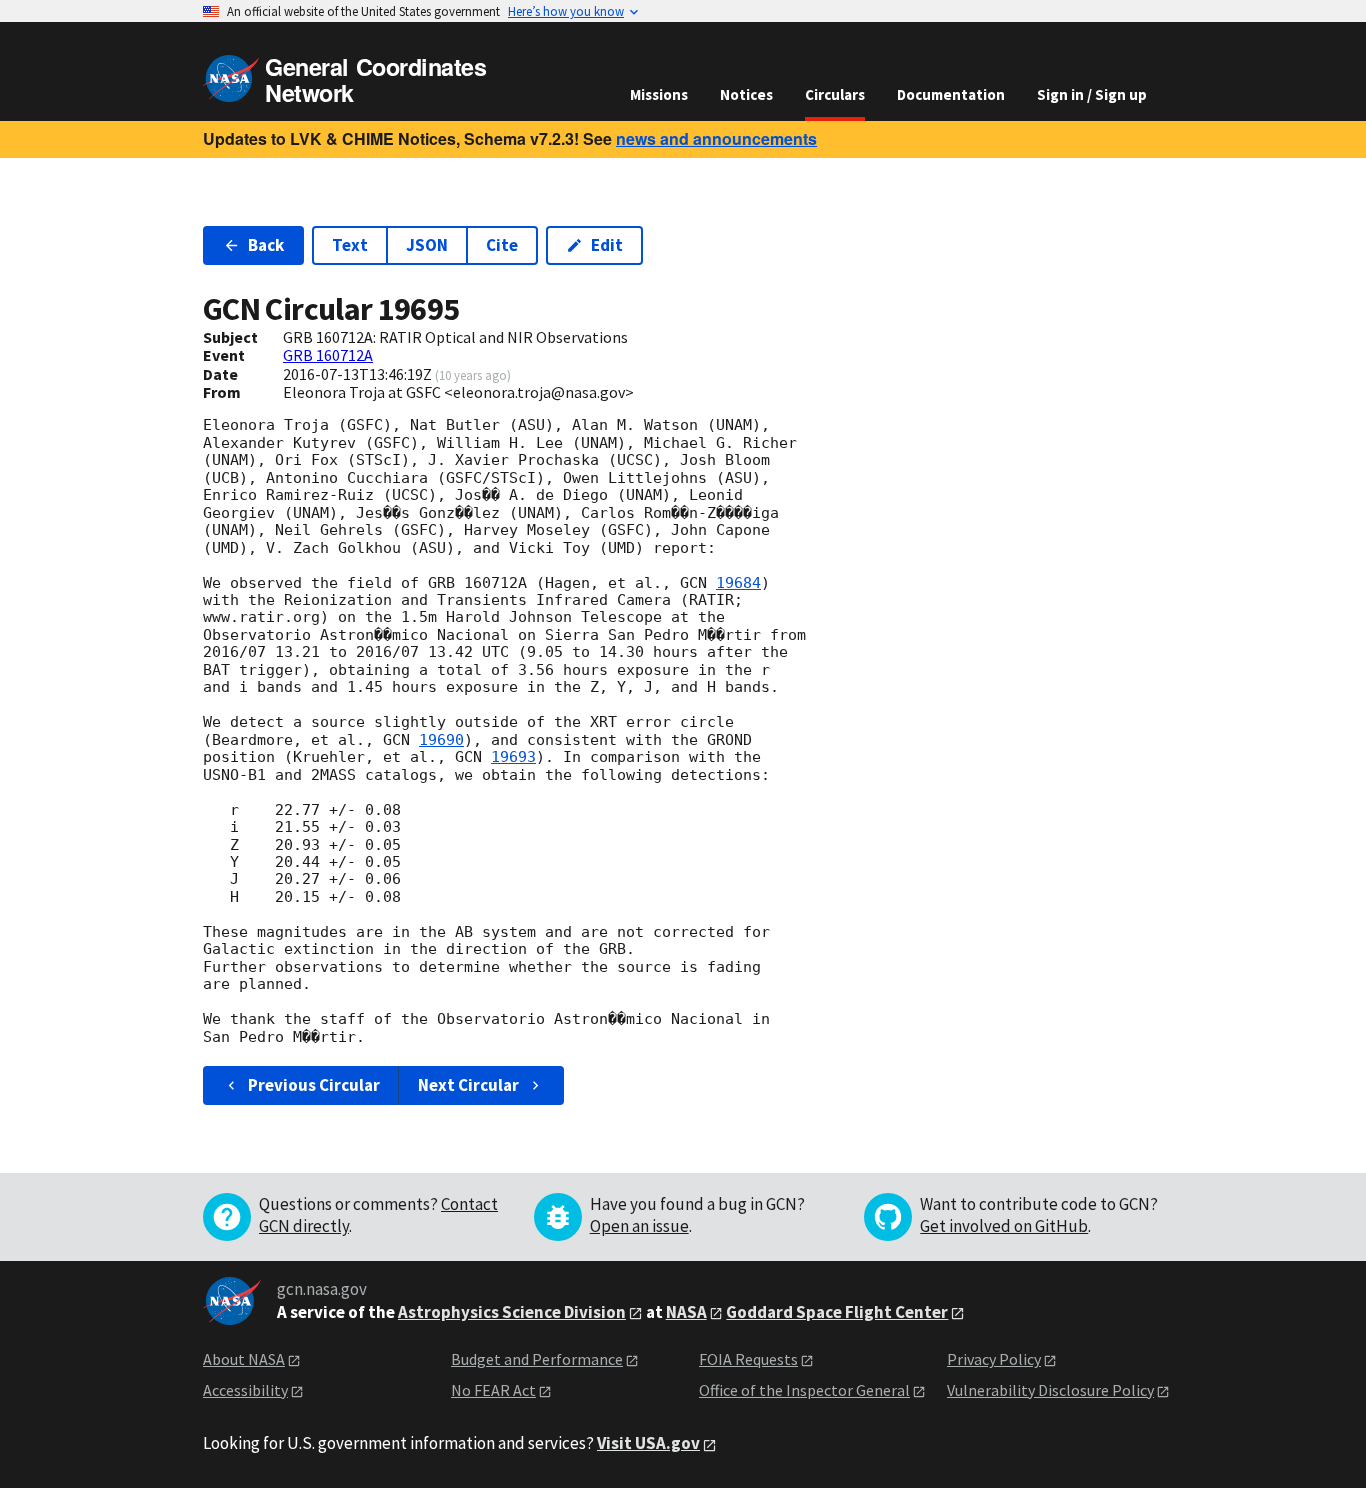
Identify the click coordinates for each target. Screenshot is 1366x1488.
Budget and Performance (537, 1359)
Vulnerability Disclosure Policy (1050, 1390)
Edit (607, 245)
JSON (427, 245)
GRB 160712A (328, 355)
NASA (686, 1312)
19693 (513, 757)
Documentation (951, 94)
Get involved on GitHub (1004, 1226)
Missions (659, 94)
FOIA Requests (748, 1359)
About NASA (244, 1359)
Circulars (835, 94)
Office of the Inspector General (804, 1390)
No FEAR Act (493, 1390)
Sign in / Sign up (1092, 94)
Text (350, 245)
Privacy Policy (994, 1359)
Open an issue (639, 1226)
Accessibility (245, 1390)
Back (266, 245)
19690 (441, 740)
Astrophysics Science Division (512, 1312)
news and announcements (716, 138)
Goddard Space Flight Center (837, 1312)
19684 (738, 583)
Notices (746, 94)
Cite (502, 245)
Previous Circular (314, 1085)
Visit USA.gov (648, 1443)
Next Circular (468, 1085)
